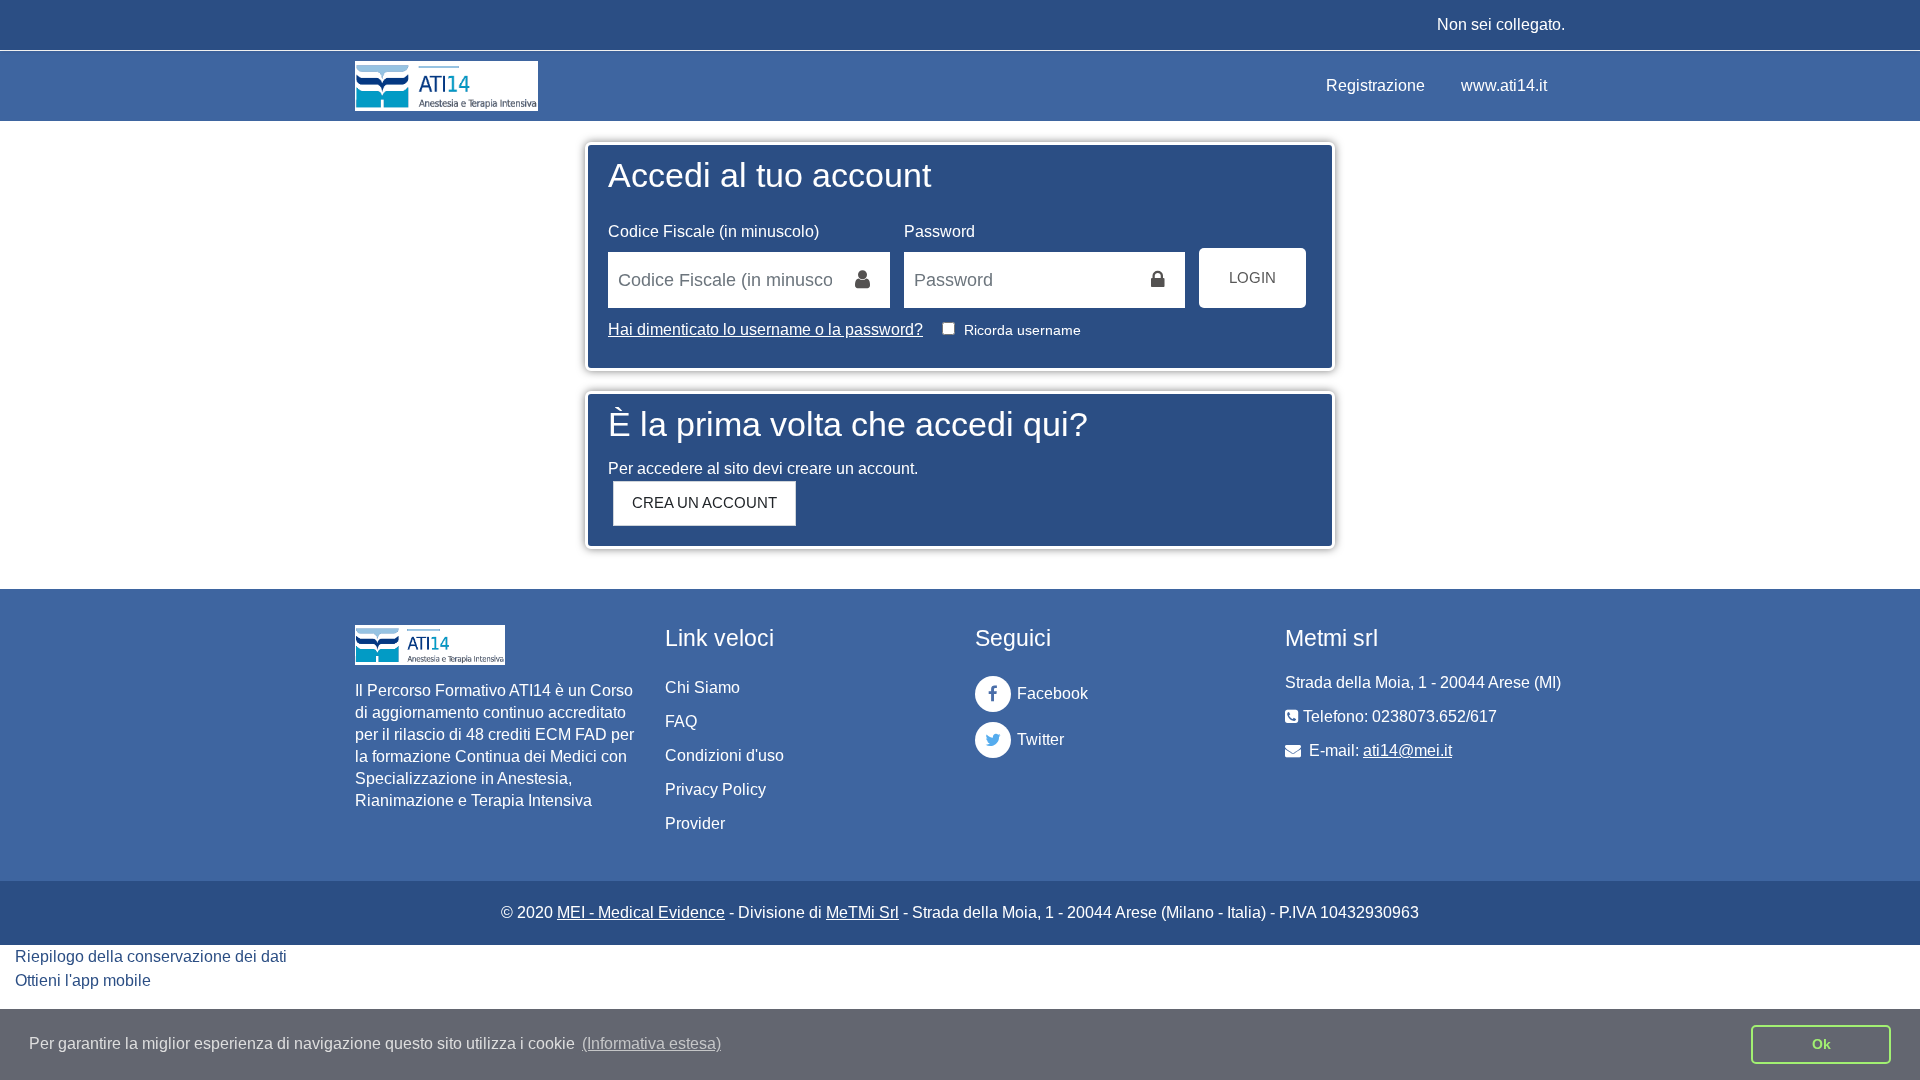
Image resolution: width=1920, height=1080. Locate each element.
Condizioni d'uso (724, 755)
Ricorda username (1022, 330)
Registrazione (1375, 85)
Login (1252, 277)
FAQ (681, 721)
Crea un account (704, 502)
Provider (695, 823)
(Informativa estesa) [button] (651, 1043)
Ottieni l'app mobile (83, 980)
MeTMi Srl (862, 912)
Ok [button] (1821, 1044)
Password (939, 231)
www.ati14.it (1504, 85)
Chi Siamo (702, 687)
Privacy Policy (715, 789)
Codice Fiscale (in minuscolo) (713, 231)
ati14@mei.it (1407, 750)
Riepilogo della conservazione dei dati (151, 956)
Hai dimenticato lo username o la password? (765, 329)
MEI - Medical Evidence (641, 912)
